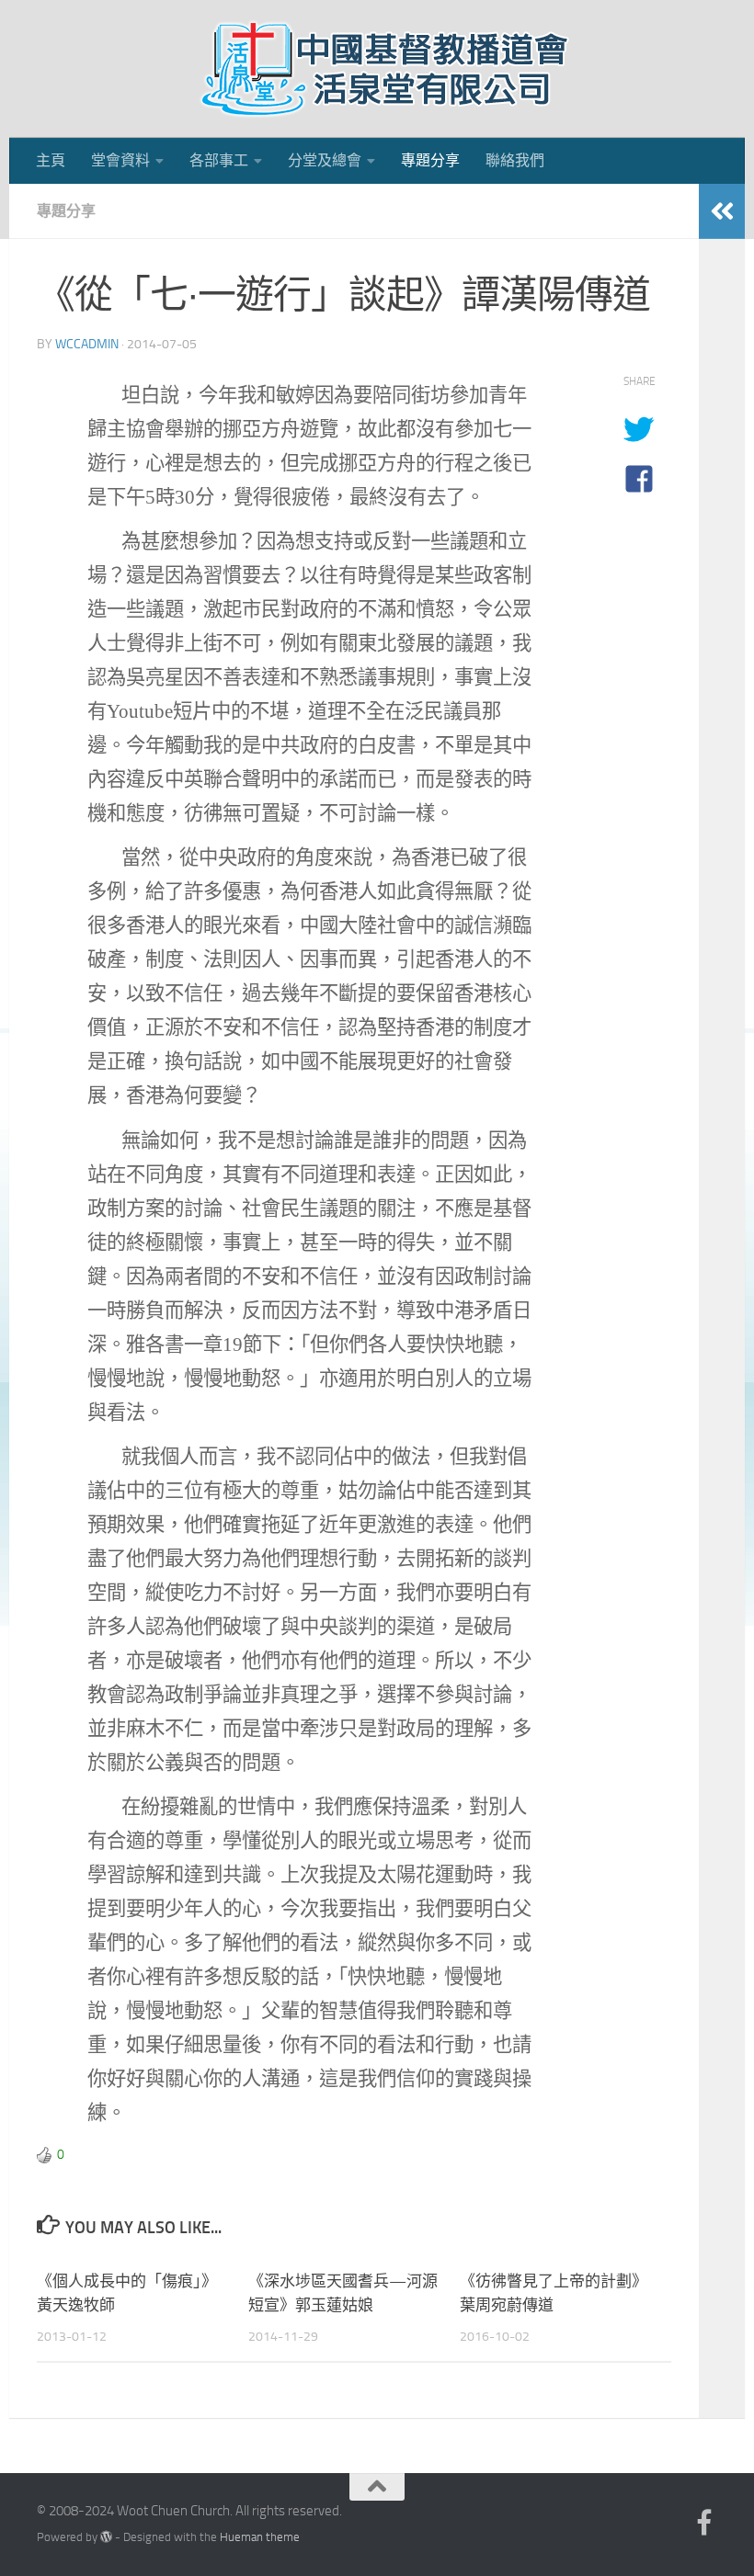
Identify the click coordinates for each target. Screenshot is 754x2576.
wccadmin (87, 344)
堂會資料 (120, 160)
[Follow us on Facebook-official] (704, 2523)
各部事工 (219, 160)
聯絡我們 (515, 160)
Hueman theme (260, 2537)
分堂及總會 (325, 160)
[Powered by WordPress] (106, 2537)
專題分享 (430, 160)
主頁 (51, 160)
